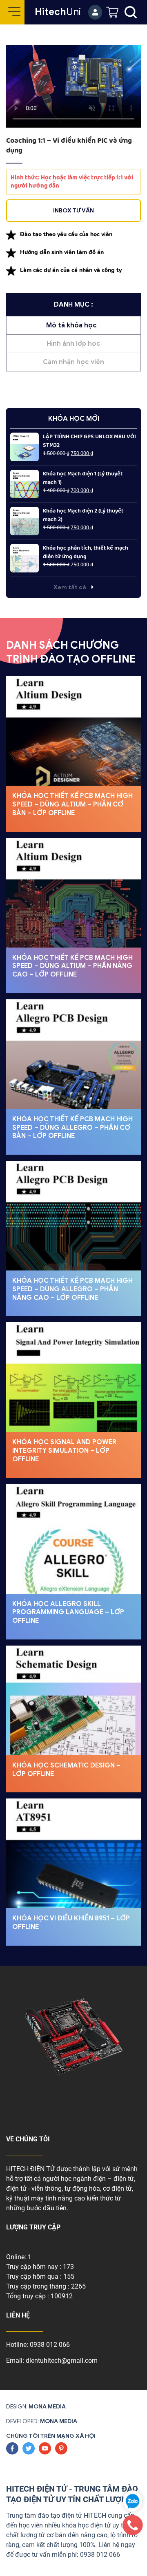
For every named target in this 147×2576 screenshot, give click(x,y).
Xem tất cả (70, 587)
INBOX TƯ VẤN (73, 211)
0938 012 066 (50, 2345)
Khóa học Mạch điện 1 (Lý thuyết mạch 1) (83, 478)
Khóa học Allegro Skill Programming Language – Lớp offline (68, 1613)
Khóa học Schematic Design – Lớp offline (66, 1770)
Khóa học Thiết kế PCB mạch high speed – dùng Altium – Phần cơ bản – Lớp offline (72, 804)
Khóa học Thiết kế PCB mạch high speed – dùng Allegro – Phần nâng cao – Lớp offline (72, 1289)
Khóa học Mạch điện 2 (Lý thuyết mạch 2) (83, 515)
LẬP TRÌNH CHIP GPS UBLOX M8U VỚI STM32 (89, 441)
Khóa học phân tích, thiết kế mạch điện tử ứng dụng (86, 552)
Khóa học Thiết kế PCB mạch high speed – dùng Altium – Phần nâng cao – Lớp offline (72, 966)
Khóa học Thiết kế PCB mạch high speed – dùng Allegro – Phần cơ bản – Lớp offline (72, 1128)
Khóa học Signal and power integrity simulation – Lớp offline (64, 1451)
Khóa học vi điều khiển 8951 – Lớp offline (71, 1923)
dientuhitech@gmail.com (62, 2361)
